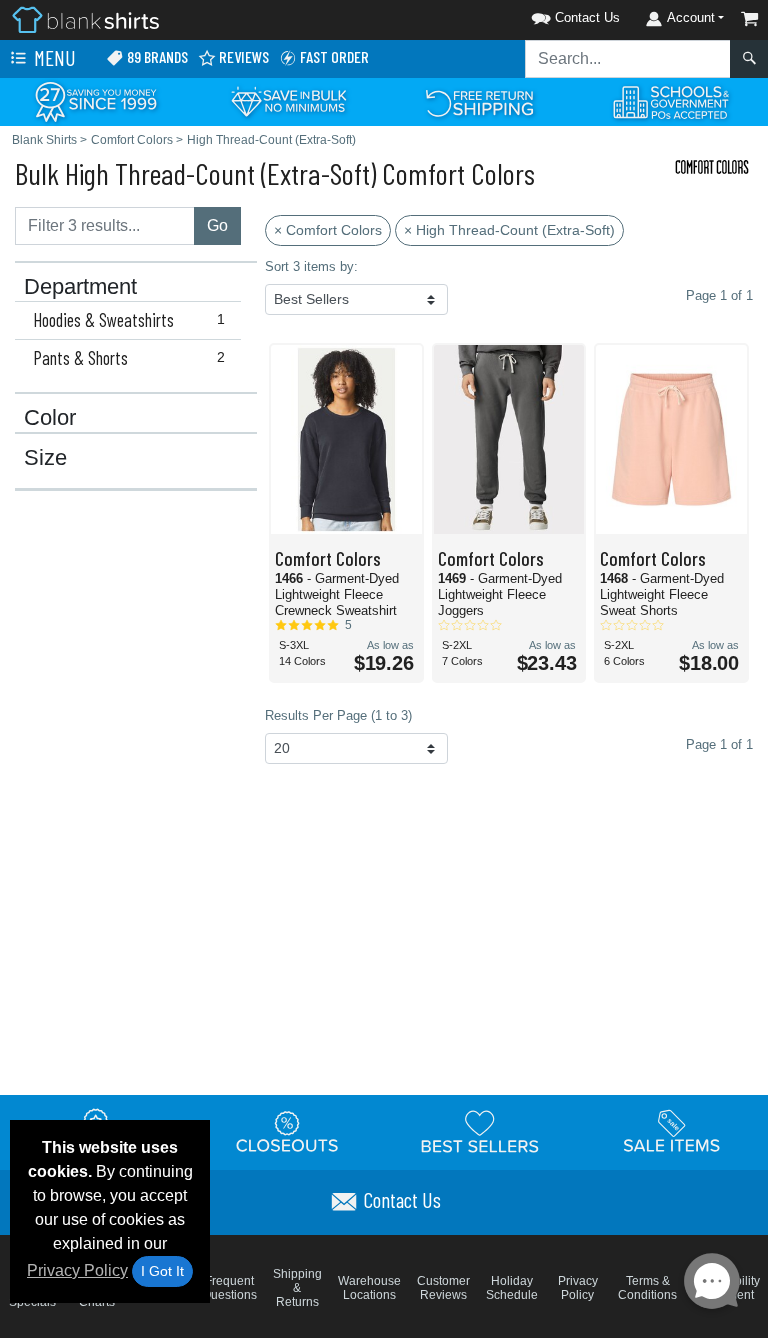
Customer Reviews (443, 1288)
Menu (53, 57)
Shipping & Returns (297, 1288)
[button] (550, 14)
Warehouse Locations (369, 1288)
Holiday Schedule (512, 1288)
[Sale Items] (672, 1131)
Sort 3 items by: (311, 266)
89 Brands (156, 56)
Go (217, 225)
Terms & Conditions (647, 1288)
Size (45, 458)
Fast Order (333, 56)
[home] (85, 18)
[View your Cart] (750, 18)
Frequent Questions (229, 1288)
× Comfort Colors (328, 230)
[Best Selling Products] (480, 1131)
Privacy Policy (77, 1270)
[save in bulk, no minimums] (288, 100)
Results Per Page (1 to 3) (338, 715)
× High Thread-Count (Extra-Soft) (509, 230)
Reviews (242, 56)
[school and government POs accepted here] (672, 102)
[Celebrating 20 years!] (96, 100)
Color (50, 418)
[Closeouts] (288, 1131)
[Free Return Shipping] (480, 100)
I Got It (162, 1271)
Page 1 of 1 (719, 744)
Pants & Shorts (129, 358)
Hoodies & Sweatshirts (129, 320)
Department (80, 287)
